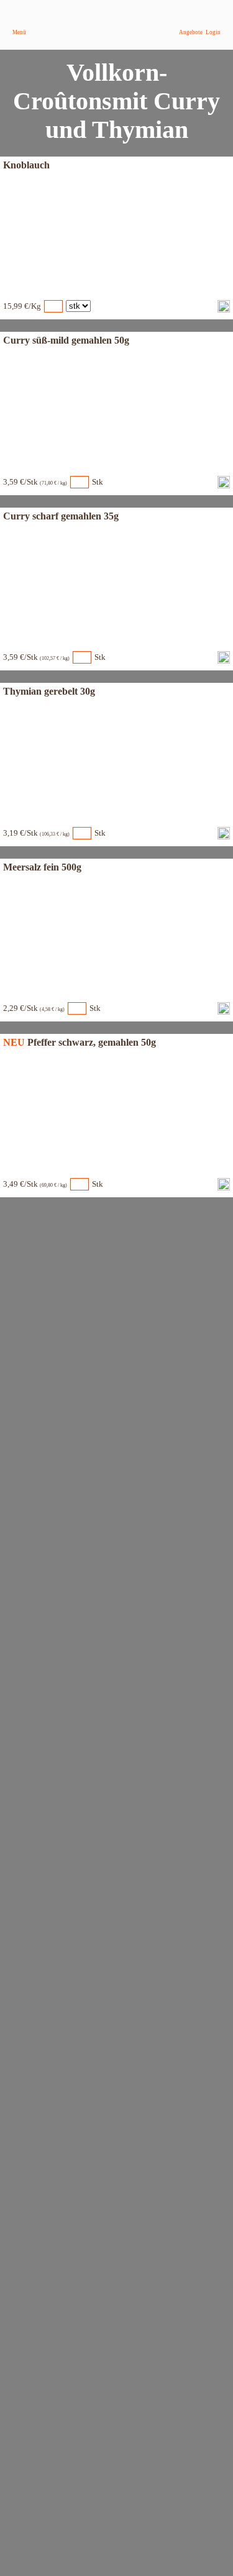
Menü (19, 32)
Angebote (191, 32)
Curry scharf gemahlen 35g (61, 516)
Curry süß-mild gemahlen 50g (66, 340)
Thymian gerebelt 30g (49, 691)
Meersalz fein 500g (42, 867)
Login (213, 32)
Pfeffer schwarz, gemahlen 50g (92, 1042)
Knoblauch (26, 165)
